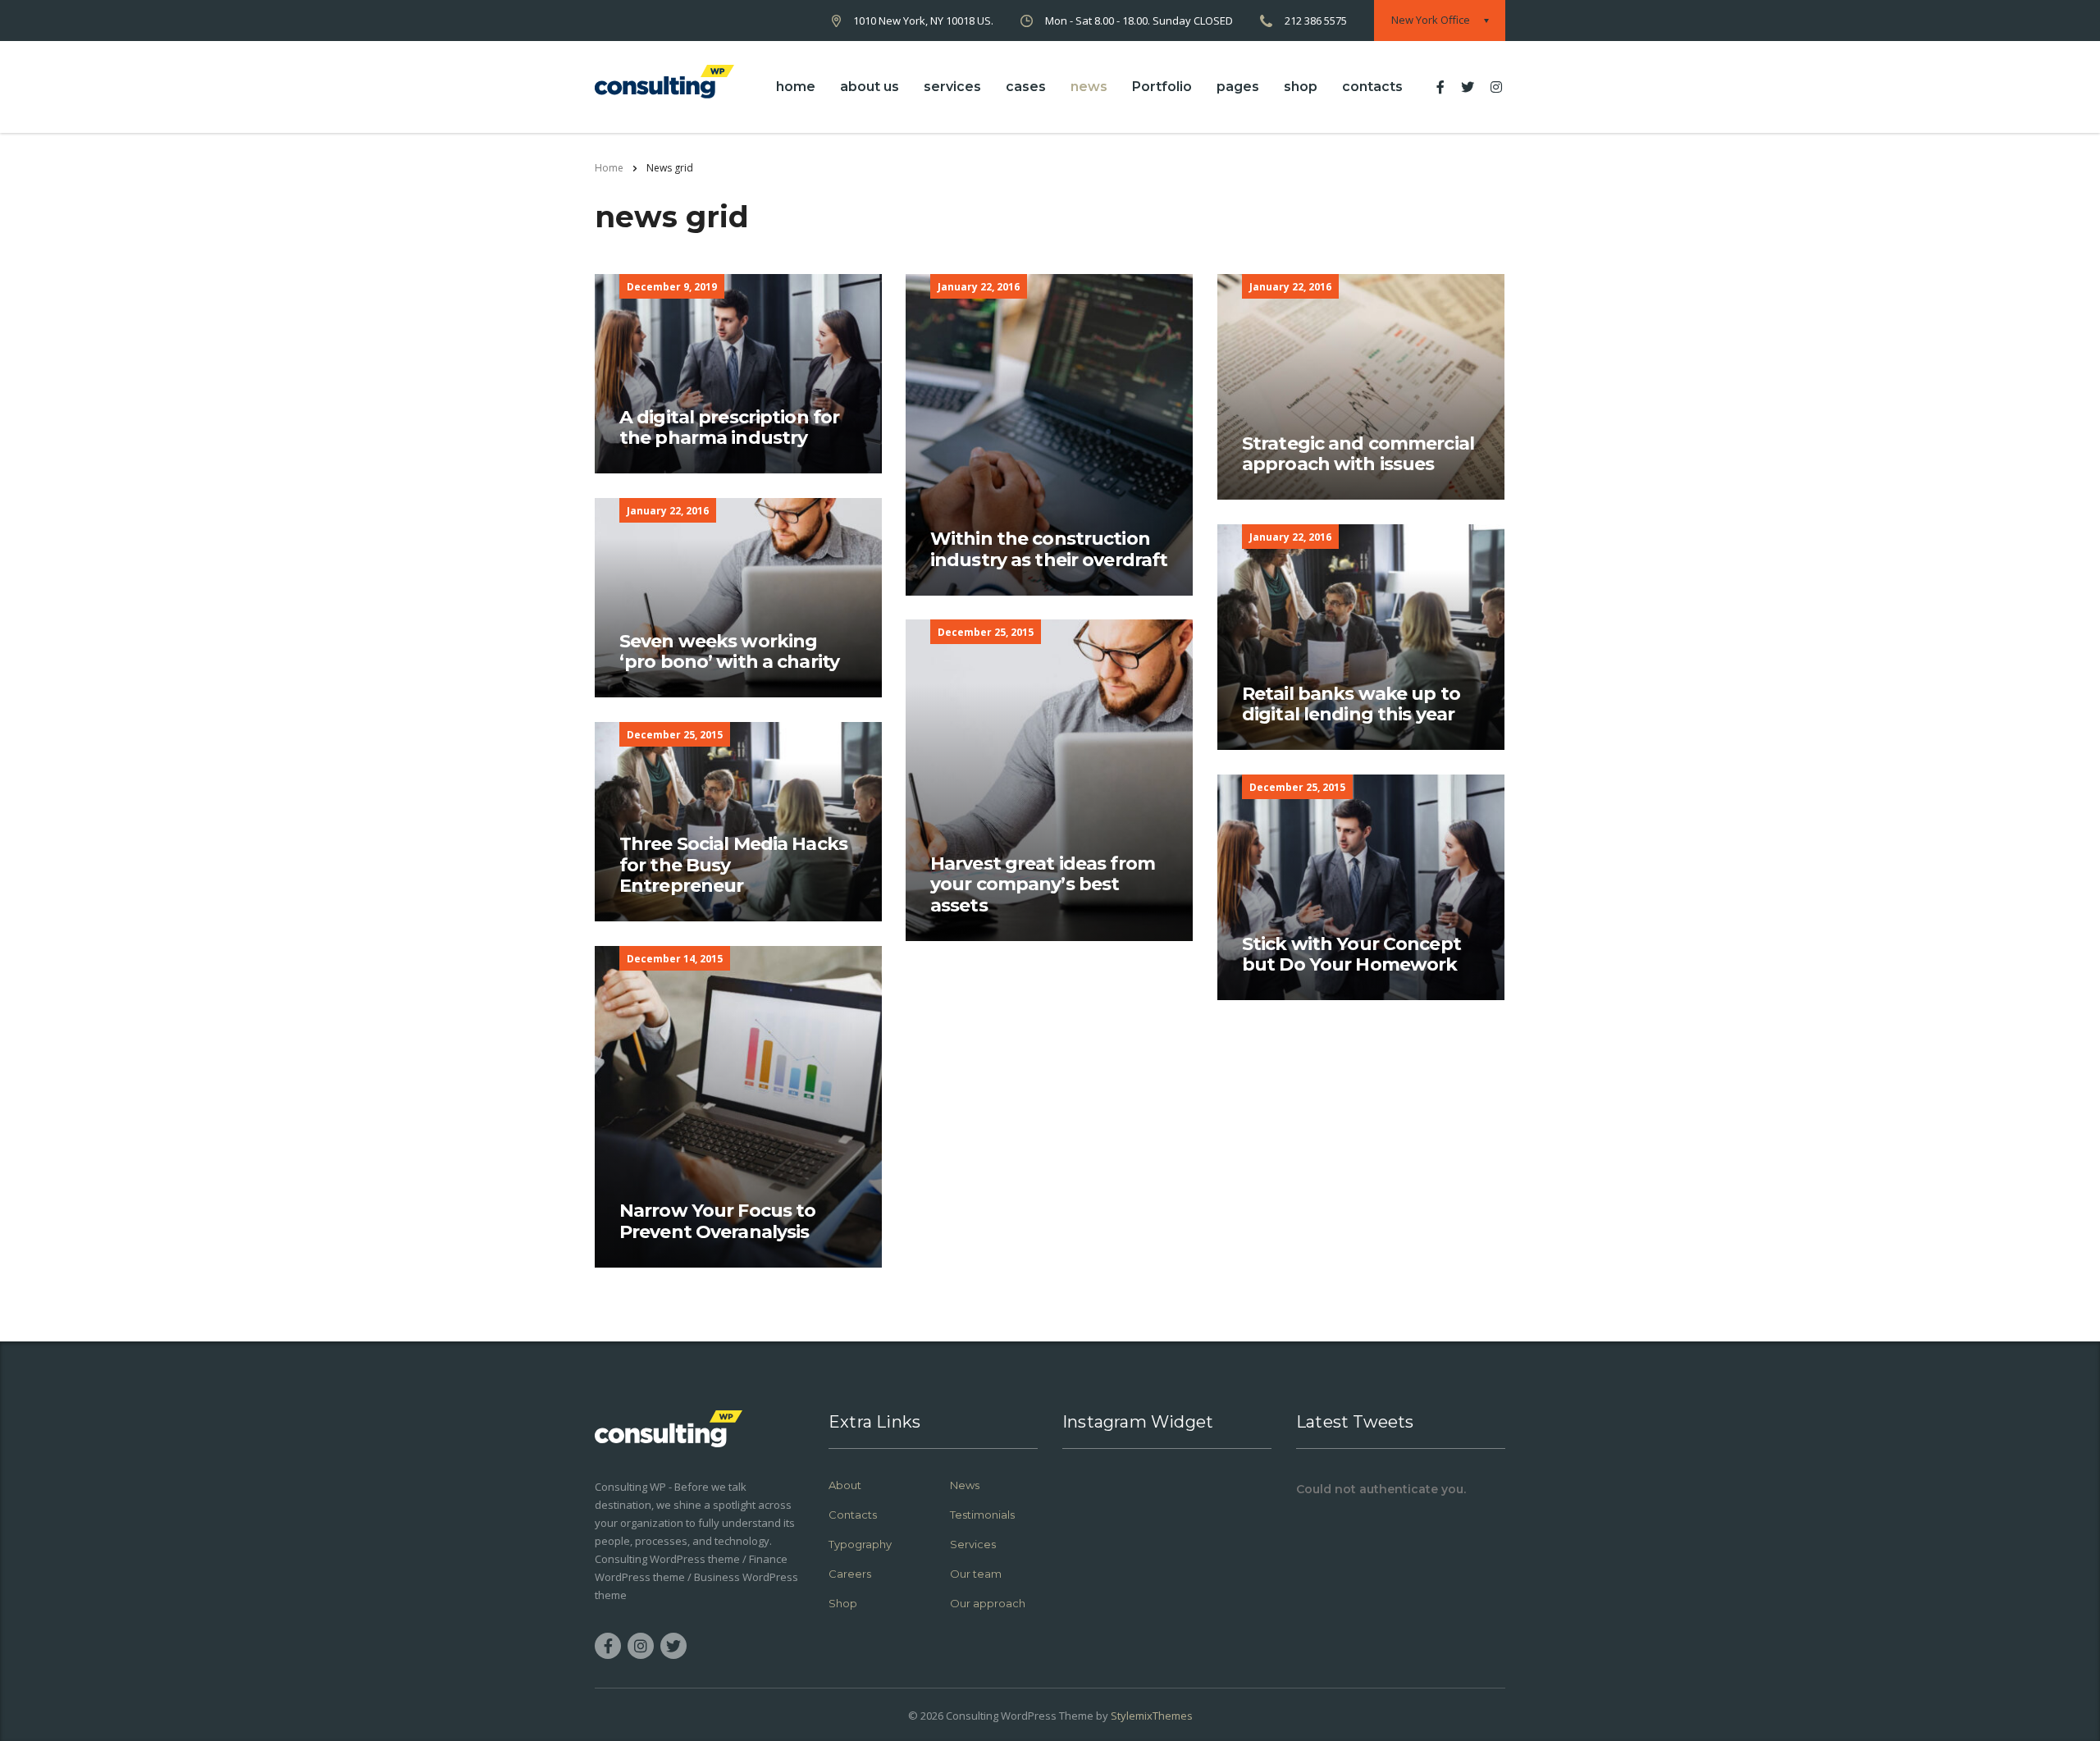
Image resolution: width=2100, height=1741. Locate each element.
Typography (860, 1544)
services (952, 87)
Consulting (972, 1716)
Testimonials (982, 1515)
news (1089, 87)
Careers (850, 1574)
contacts (1372, 87)
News (965, 1485)
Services (973, 1544)
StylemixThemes (1152, 1716)
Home (609, 168)
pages (1238, 87)
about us (870, 87)
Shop (843, 1603)
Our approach (988, 1603)
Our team (976, 1574)
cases (1026, 87)
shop (1301, 87)
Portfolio (1162, 87)
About (845, 1485)
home (796, 87)
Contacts (853, 1515)
